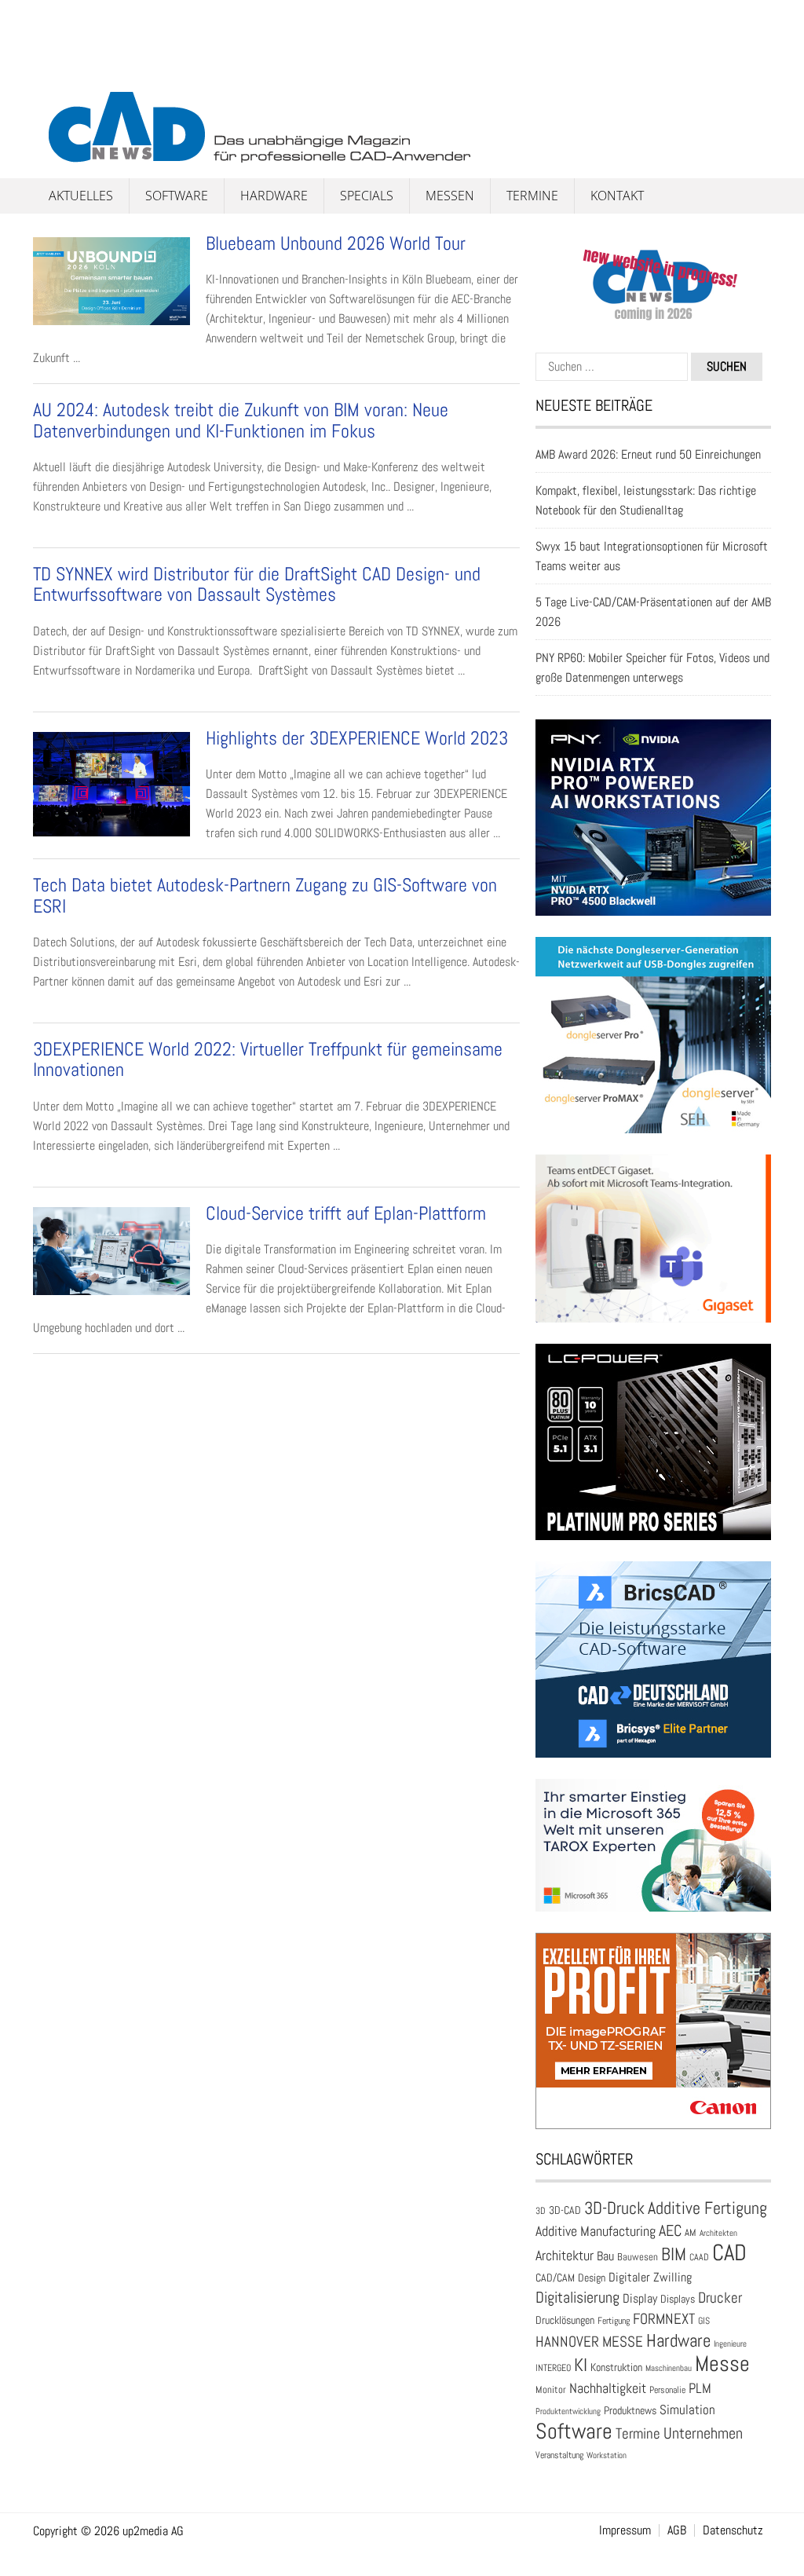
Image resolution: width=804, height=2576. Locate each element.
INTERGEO (553, 2368)
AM (691, 2232)
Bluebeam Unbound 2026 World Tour (338, 243)
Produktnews (630, 2411)
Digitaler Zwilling (650, 2277)
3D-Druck (614, 2208)
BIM (674, 2254)
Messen (450, 196)
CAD (729, 2252)
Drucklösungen (565, 2320)
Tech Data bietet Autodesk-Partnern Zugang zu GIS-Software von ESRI (265, 895)
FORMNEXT (664, 2319)
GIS (704, 2321)
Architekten (718, 2233)
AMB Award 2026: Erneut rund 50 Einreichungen (648, 454)
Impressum (625, 2530)
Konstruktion (616, 2367)
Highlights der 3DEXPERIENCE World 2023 (357, 738)
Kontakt (617, 196)
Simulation (687, 2410)
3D (541, 2211)
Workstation (607, 2455)
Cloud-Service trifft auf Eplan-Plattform (346, 1213)
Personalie (667, 2390)
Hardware (274, 196)
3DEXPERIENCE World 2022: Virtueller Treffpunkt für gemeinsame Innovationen (268, 1059)
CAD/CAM (555, 2278)
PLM (700, 2388)
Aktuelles (81, 196)
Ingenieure (730, 2344)
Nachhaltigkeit (608, 2388)
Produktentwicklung (568, 2411)
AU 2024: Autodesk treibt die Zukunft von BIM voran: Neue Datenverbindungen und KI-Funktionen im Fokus (241, 420)
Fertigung (614, 2321)
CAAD (699, 2257)
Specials (367, 196)
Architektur (565, 2255)
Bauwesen (638, 2257)
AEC (670, 2230)
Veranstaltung (559, 2455)
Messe (722, 2364)
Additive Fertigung (707, 2208)
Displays (678, 2299)
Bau (605, 2256)
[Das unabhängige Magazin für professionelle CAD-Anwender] (68, 78)
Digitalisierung (577, 2297)
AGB (677, 2530)
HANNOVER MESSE (589, 2342)
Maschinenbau (669, 2368)
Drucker (720, 2298)
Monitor (551, 2389)
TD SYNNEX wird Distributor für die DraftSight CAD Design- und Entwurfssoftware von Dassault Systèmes (257, 584)
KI (581, 2365)
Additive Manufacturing (596, 2231)
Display (640, 2298)
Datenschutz (733, 2530)
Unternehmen (703, 2433)
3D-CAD (565, 2210)
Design (592, 2278)
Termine (532, 196)
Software (177, 196)
